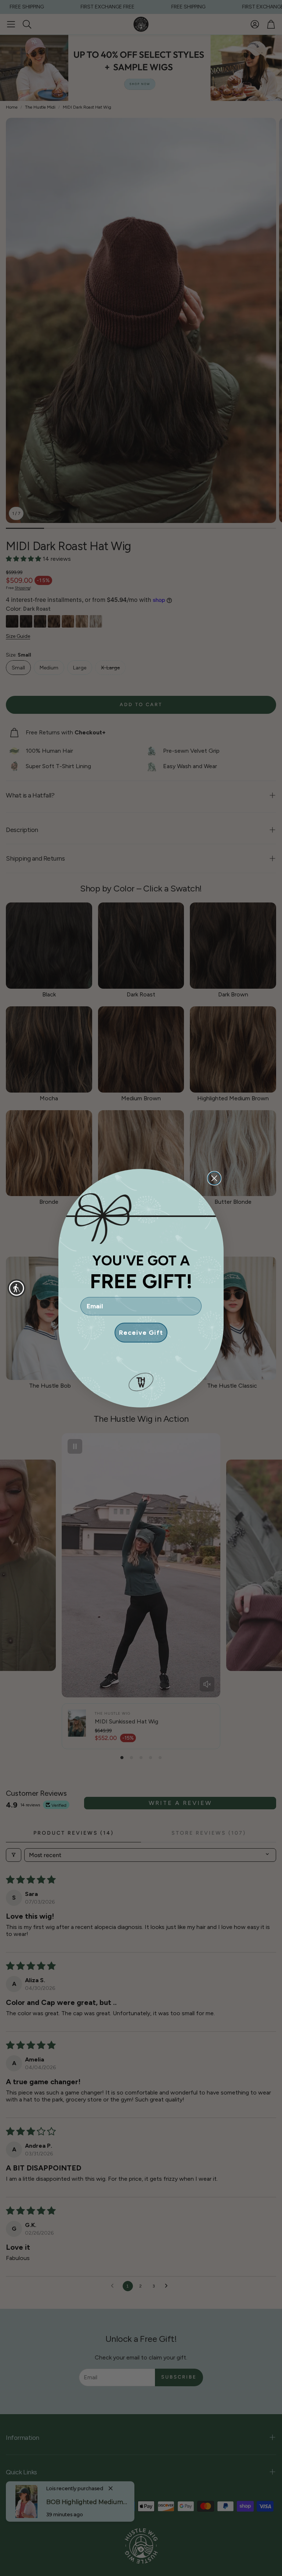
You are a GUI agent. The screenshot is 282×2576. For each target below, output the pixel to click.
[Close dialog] (214, 1178)
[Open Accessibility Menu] (17, 1288)
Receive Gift (141, 1333)
